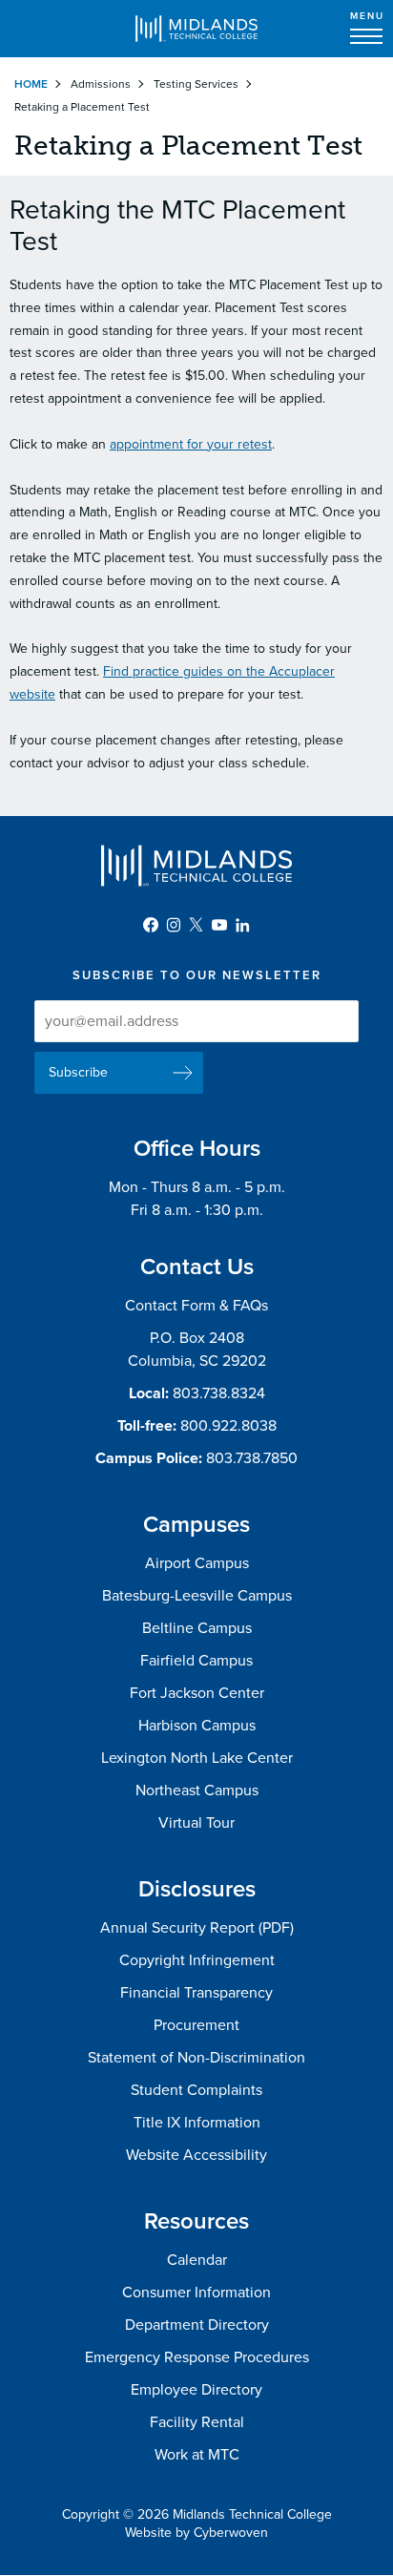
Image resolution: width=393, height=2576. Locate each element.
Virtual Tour (196, 1823)
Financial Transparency (196, 1993)
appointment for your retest (191, 444)
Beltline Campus (197, 1628)
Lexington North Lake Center (197, 1758)
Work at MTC (197, 2455)
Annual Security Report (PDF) (197, 1928)
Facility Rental (197, 2422)
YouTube (219, 925)
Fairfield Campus (196, 1661)
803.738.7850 (252, 1458)
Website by (196, 2533)
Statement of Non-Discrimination (196, 2058)
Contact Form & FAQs (196, 1306)
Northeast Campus (197, 1791)
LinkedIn (242, 925)
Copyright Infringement (197, 1960)
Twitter (196, 925)
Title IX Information (197, 2123)
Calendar (197, 2260)
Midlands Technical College (196, 29)
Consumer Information (196, 2293)
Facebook (151, 925)
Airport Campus (197, 1563)
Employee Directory (196, 2390)
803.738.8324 (219, 1393)
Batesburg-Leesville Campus (197, 1596)
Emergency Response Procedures (197, 2357)
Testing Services (196, 84)
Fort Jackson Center (197, 1693)
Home (31, 84)
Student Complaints (196, 2090)
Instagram (174, 925)
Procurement (196, 2025)
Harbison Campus (197, 1726)
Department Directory (197, 2325)
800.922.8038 (228, 1426)
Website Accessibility (196, 2155)
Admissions (101, 84)
